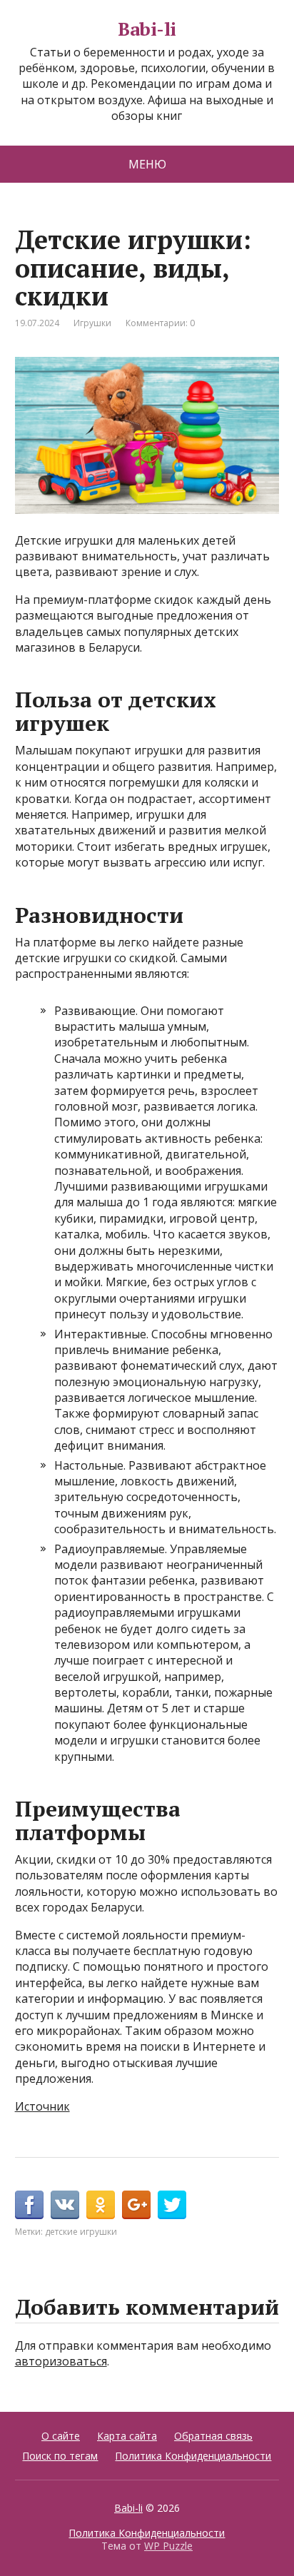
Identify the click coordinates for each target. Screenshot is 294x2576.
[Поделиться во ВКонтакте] (65, 2205)
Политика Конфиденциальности (193, 2456)
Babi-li (147, 29)
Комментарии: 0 (160, 323)
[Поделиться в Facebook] (29, 2205)
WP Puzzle (168, 2546)
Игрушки (92, 323)
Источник (42, 2106)
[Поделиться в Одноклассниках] (101, 2205)
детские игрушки (81, 2232)
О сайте (61, 2436)
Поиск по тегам (60, 2456)
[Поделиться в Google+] (136, 2205)
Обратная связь (213, 2436)
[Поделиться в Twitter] (172, 2205)
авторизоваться (61, 2361)
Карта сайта (127, 2436)
